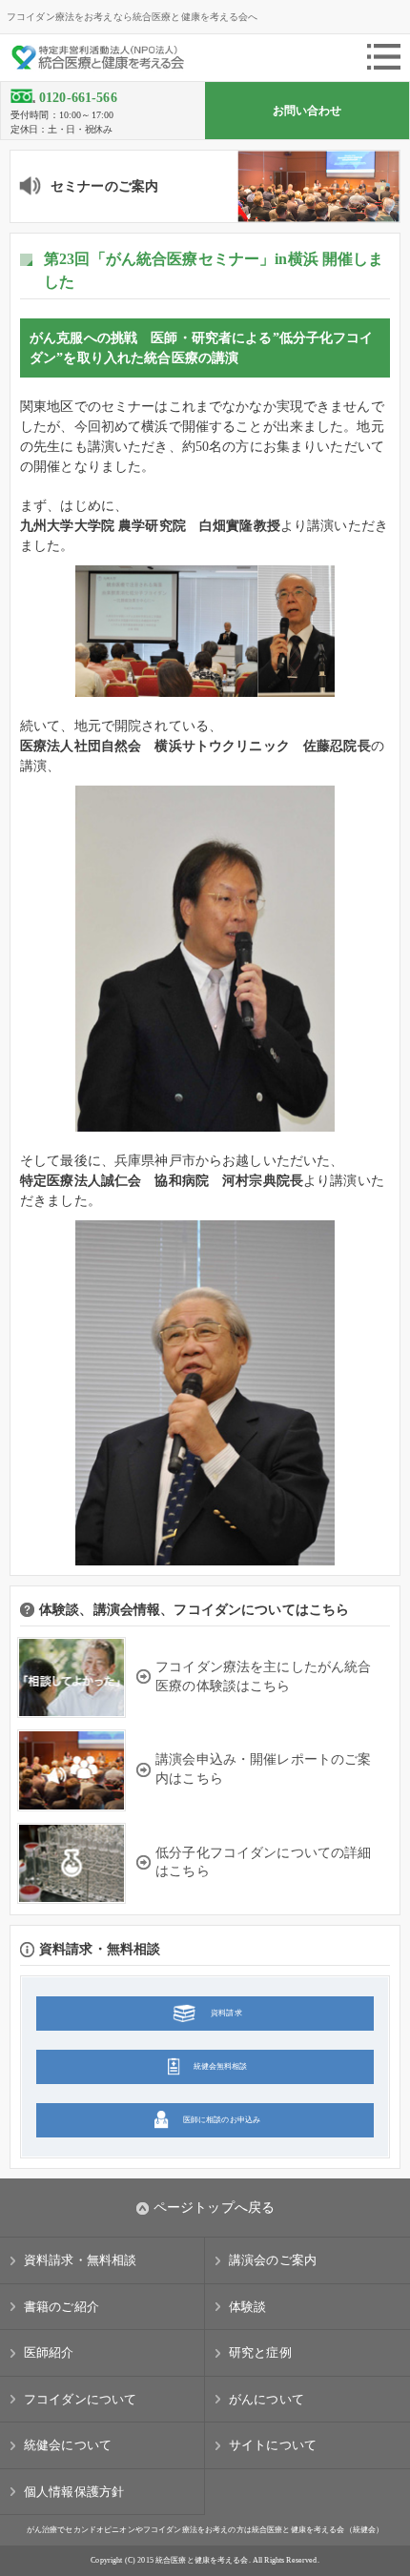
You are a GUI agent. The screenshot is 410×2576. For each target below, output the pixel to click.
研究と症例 (260, 2352)
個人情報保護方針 (74, 2492)
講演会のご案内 (273, 2260)
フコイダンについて (80, 2399)
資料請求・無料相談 (80, 2260)
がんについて (266, 2399)
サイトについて (273, 2445)
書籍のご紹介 (61, 2307)
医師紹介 (49, 2352)
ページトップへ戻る (214, 2208)
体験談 (247, 2307)
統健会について (68, 2445)
